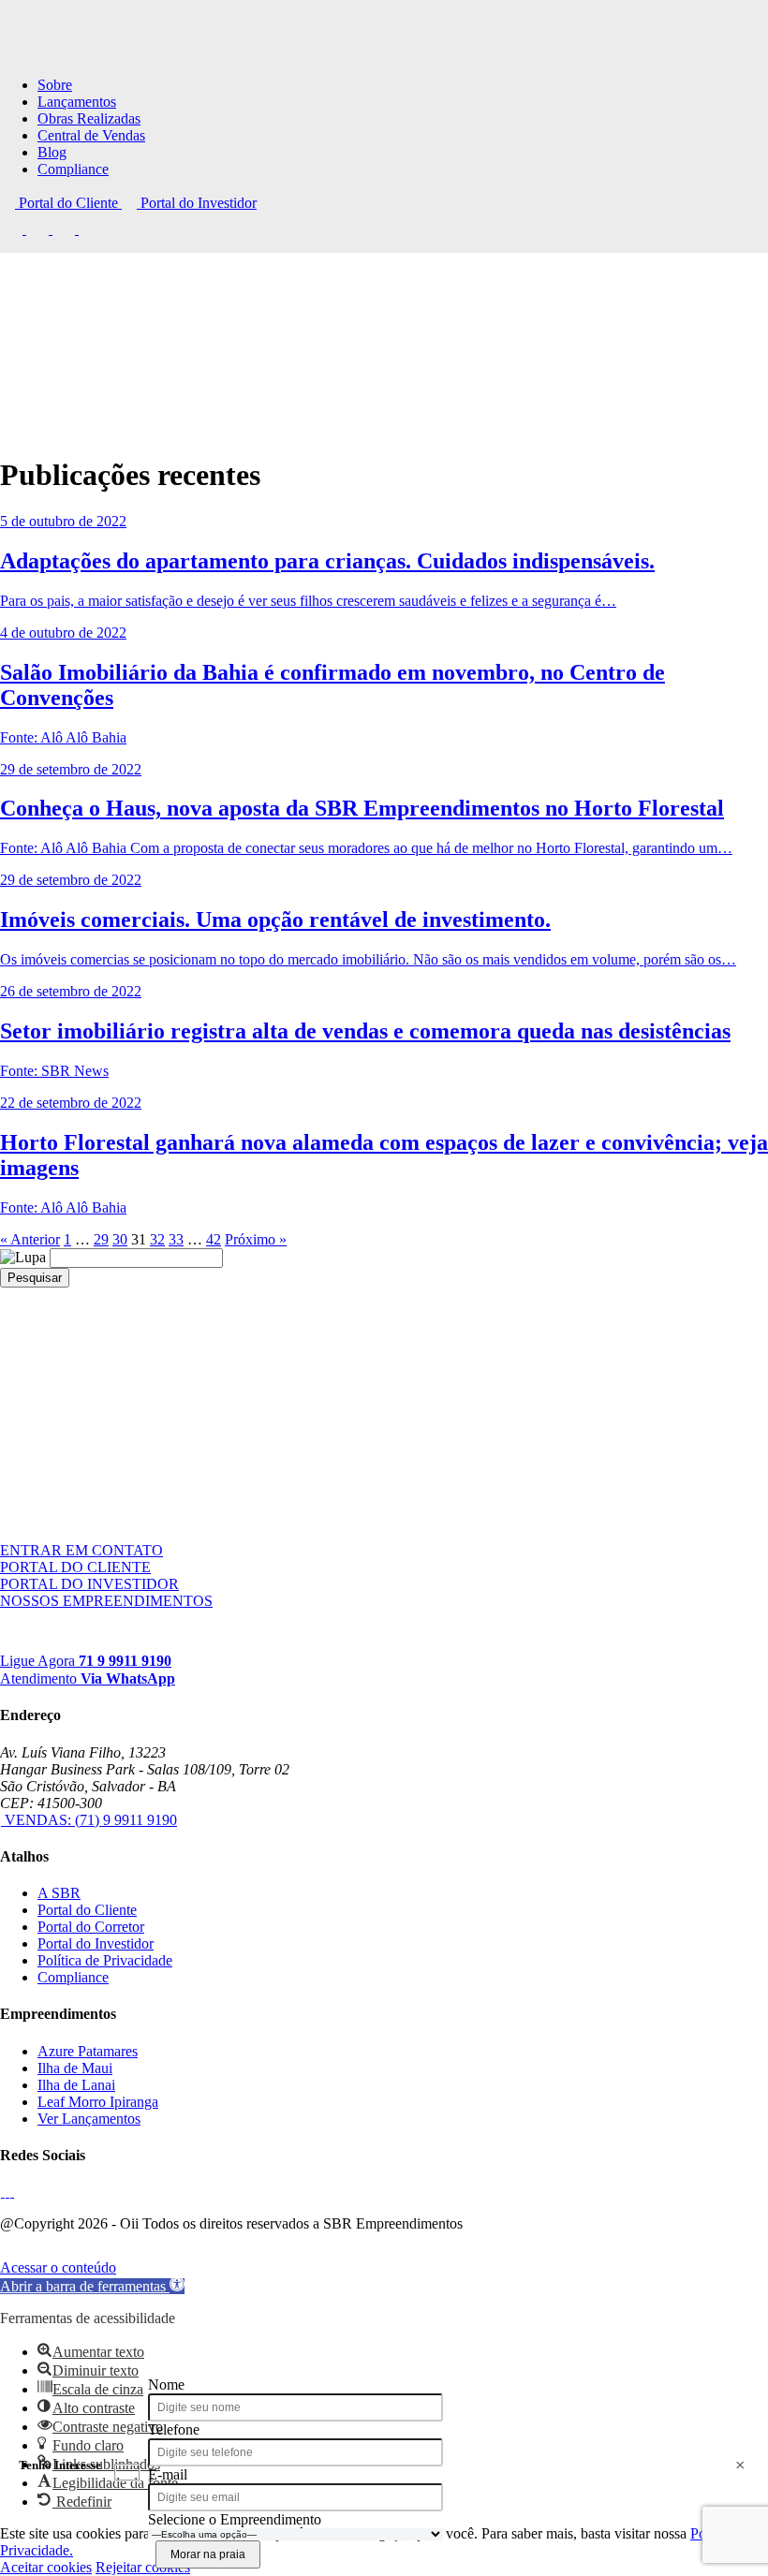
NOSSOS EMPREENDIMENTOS (106, 1601)
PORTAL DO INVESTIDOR (89, 1584)
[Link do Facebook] (13, 229)
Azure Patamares (88, 2051)
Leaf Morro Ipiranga (98, 2102)
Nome (166, 2385)
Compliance (73, 169)
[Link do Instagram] (39, 229)
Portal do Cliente (68, 203)
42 (214, 1239)
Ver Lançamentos (89, 2119)
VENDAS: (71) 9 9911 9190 (89, 1820)
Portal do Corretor (91, 1927)
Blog (52, 152)
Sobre (55, 85)
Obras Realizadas (89, 118)
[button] (92, 2286)
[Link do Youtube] (66, 229)
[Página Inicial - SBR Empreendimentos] (47, 1647)
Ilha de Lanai (76, 2085)
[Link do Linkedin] (90, 229)
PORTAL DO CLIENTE (75, 1567)
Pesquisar (35, 1278)
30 (120, 1239)
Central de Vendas (91, 135)
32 (157, 1239)
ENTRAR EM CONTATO (81, 1550)
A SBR (59, 1893)
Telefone (174, 2429)
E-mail (168, 2474)
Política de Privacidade (105, 1960)
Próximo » (256, 1239)
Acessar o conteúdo (58, 2267)
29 (101, 1239)
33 (176, 1239)
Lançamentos (77, 102)
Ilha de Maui (75, 2068)
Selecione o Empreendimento (235, 2519)
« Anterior (30, 1239)
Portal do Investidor (197, 203)
